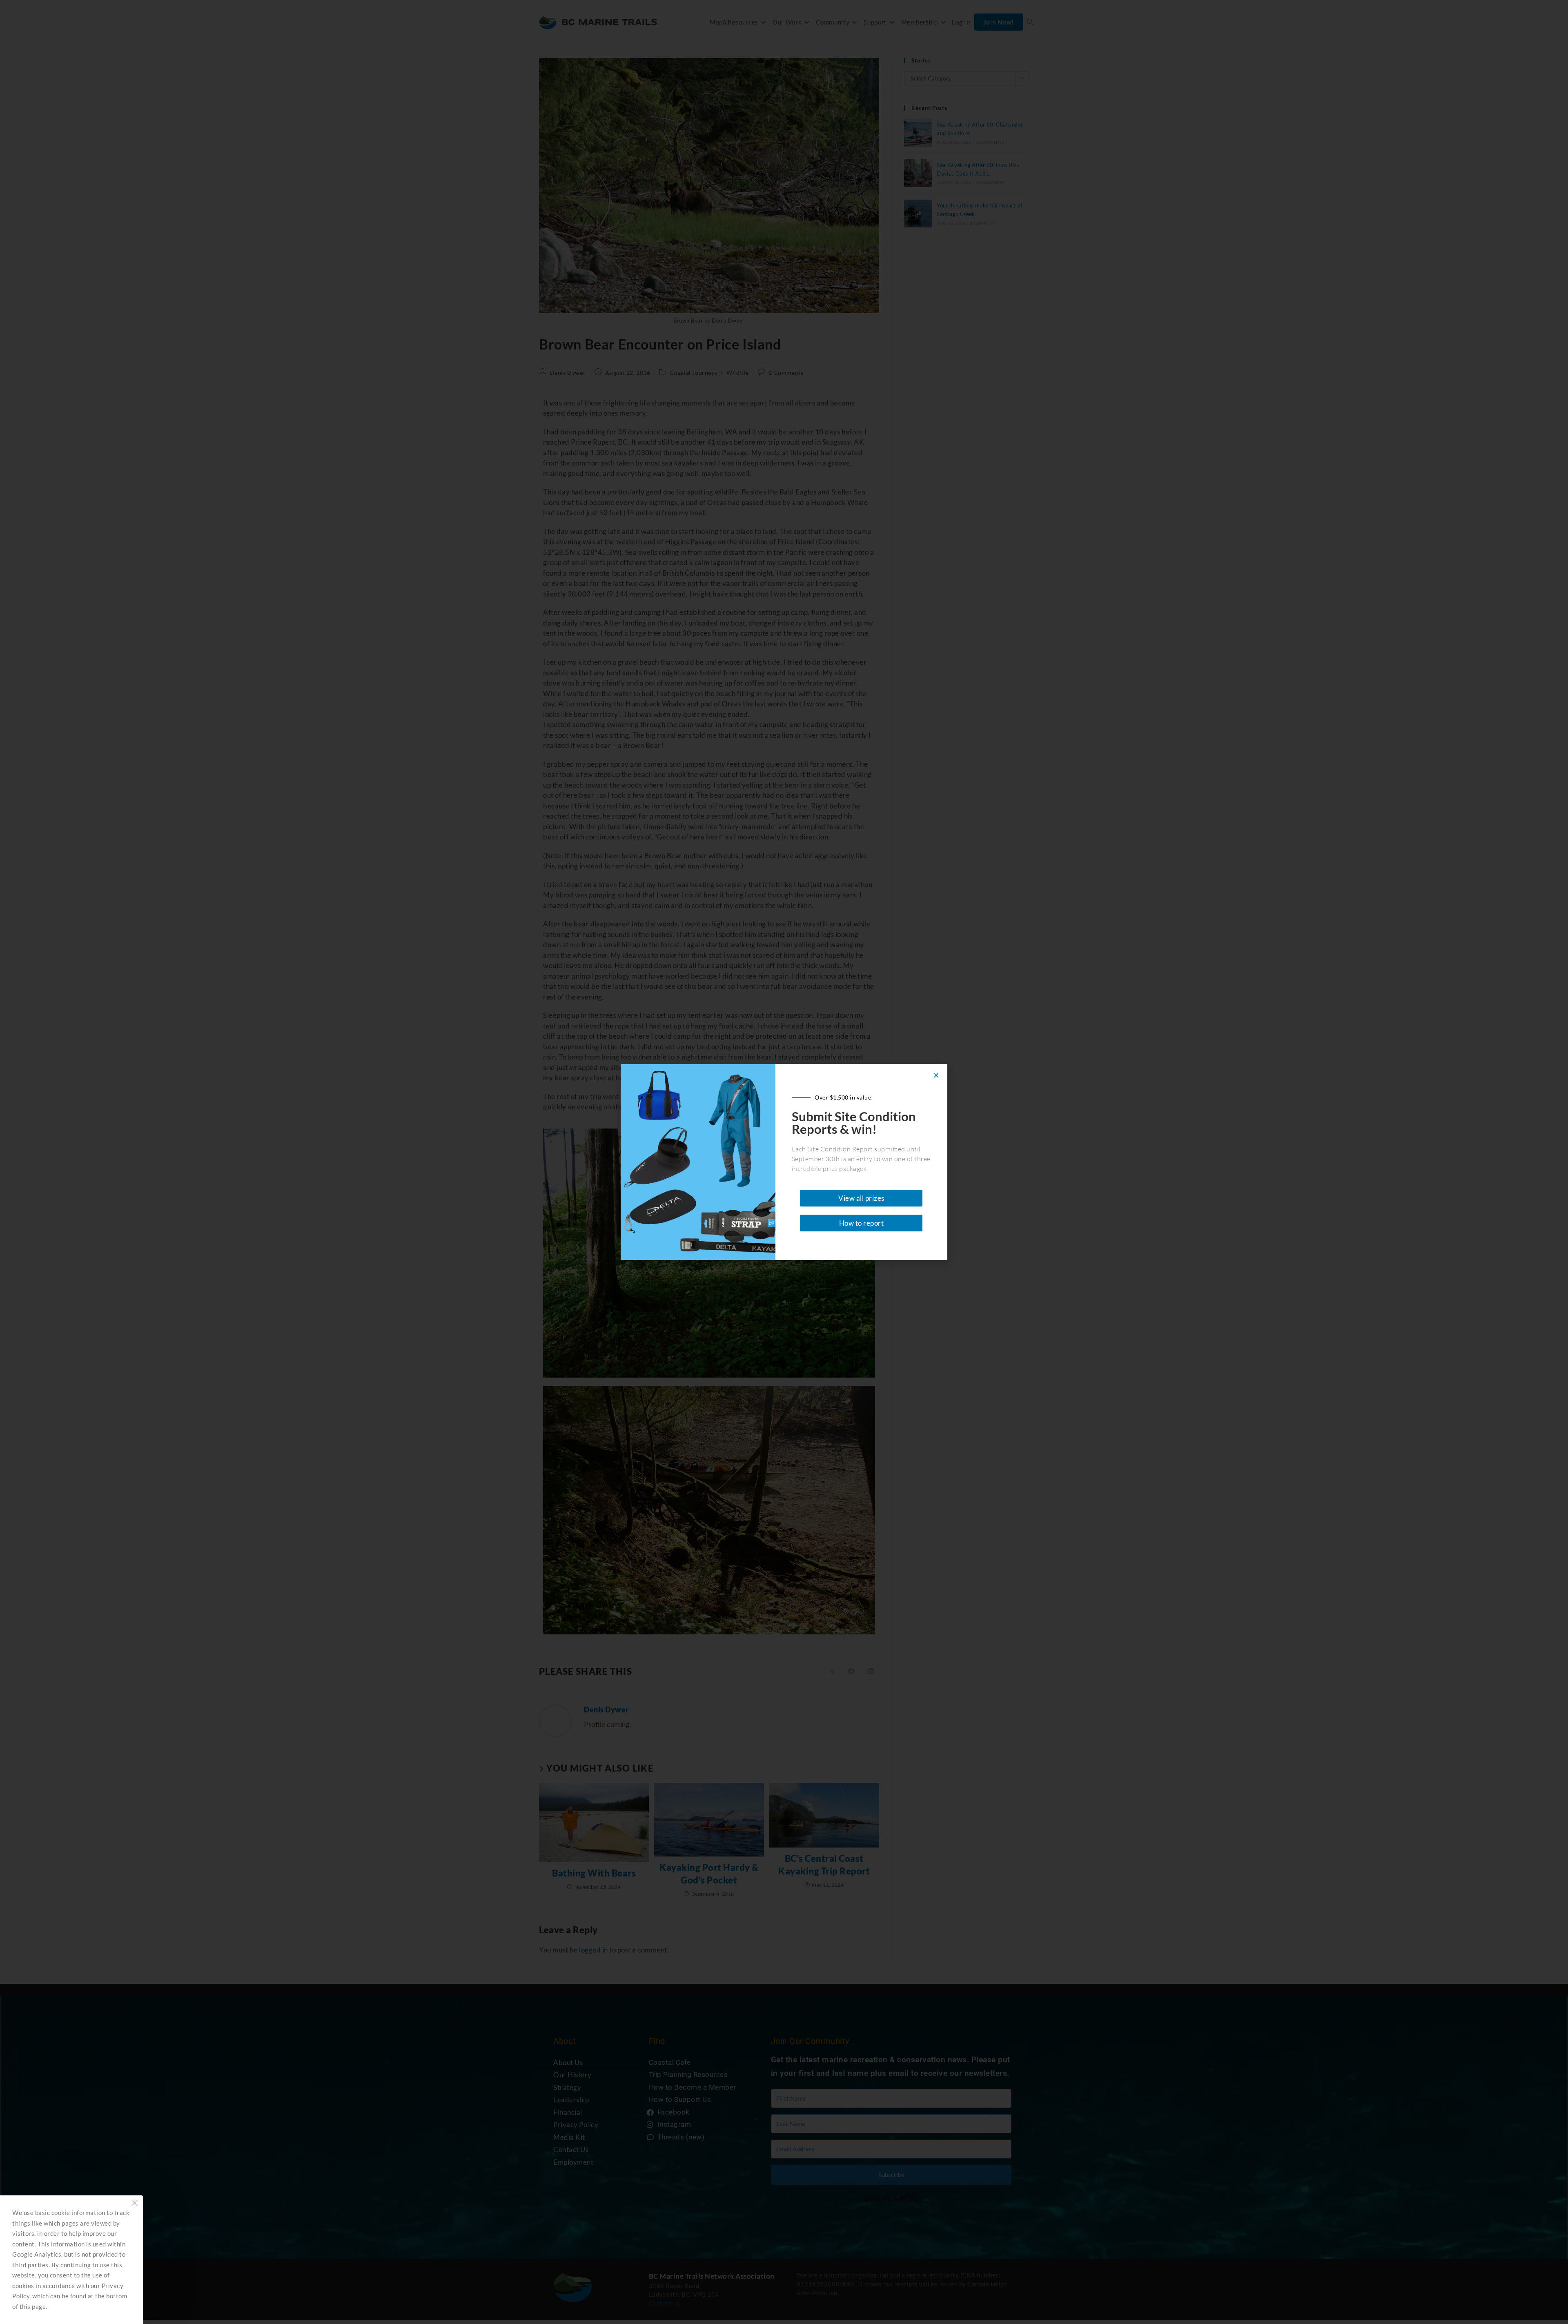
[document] (784, 1162)
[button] (936, 1075)
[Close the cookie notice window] (134, 2204)
